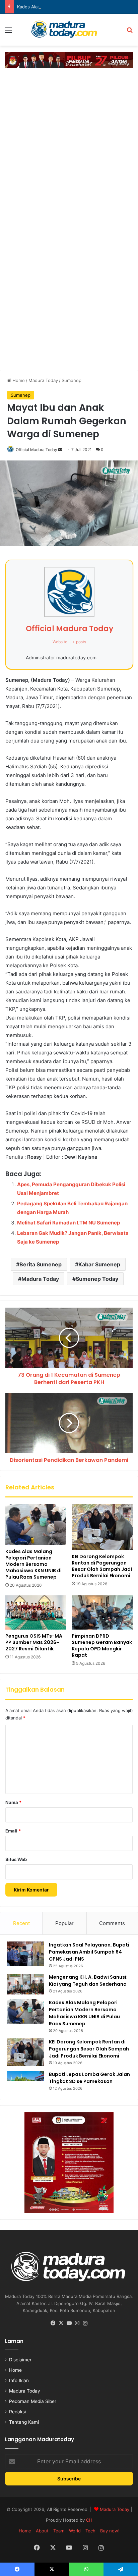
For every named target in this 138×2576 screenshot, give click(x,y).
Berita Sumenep (41, 1264)
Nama (13, 1802)
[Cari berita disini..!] (130, 32)
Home (18, 380)
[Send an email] (60, 450)
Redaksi (17, 2412)
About (42, 2531)
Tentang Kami (24, 2422)
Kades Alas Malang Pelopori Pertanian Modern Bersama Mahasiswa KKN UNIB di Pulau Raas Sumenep (33, 1564)
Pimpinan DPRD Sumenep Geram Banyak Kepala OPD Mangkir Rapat (102, 1646)
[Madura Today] (69, 30)
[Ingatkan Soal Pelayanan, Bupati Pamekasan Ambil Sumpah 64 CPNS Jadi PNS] (25, 1954)
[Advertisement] (69, 144)
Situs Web (16, 1859)
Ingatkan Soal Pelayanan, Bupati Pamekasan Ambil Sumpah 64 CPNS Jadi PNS (89, 1952)
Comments (112, 1923)
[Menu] (8, 32)
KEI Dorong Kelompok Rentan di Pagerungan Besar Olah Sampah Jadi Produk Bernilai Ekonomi (102, 1566)
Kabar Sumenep (99, 1264)
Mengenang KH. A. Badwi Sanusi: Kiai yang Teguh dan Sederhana (88, 1981)
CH (89, 2520)
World (75, 2531)
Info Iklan (19, 2380)
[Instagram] (77, 2323)
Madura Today (43, 380)
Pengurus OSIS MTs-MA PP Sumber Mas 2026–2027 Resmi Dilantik (34, 1642)
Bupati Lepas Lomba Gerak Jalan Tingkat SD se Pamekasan (89, 2078)
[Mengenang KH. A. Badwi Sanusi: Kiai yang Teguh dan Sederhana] (25, 1984)
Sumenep (72, 380)
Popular (64, 1923)
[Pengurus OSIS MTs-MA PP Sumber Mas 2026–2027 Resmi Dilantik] (36, 1612)
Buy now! (110, 2531)
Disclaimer (20, 2360)
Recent (21, 1923)
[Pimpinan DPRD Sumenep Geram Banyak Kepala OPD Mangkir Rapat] (102, 1612)
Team (59, 2531)
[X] (61, 2323)
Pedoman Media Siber (33, 2401)
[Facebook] (53, 2323)
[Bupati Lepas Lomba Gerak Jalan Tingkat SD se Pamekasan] (25, 2082)
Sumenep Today (97, 1279)
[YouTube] (69, 2323)
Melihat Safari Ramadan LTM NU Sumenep (68, 1223)
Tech (90, 2531)
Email (13, 1831)
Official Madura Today (37, 450)
